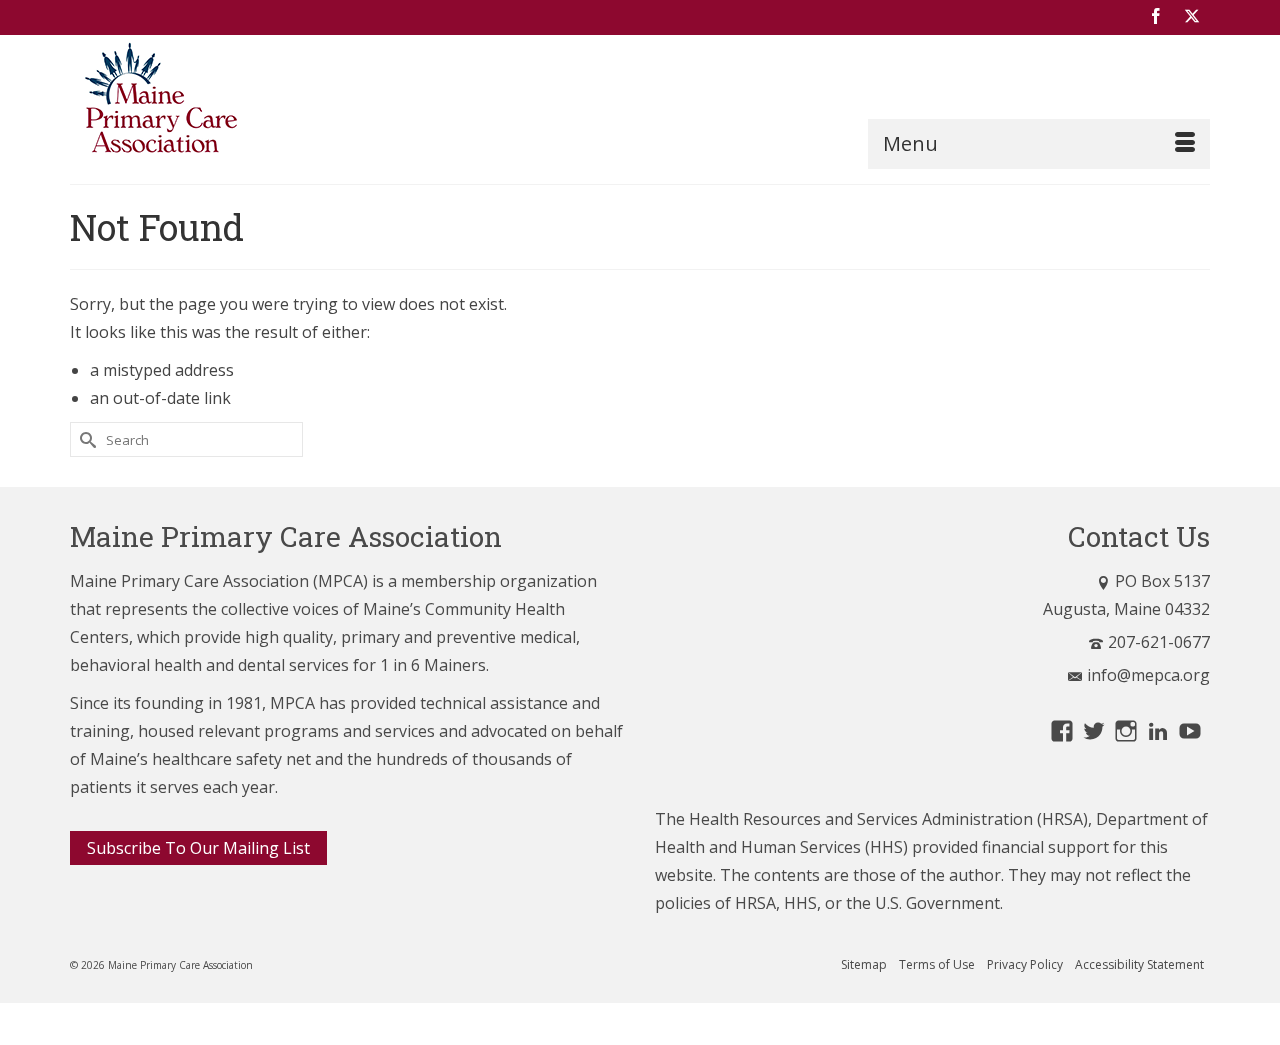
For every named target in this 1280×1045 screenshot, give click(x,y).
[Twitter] (1192, 17)
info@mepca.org (1148, 675)
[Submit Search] (85, 439)
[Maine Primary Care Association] (250, 102)
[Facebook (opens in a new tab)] (1156, 17)
